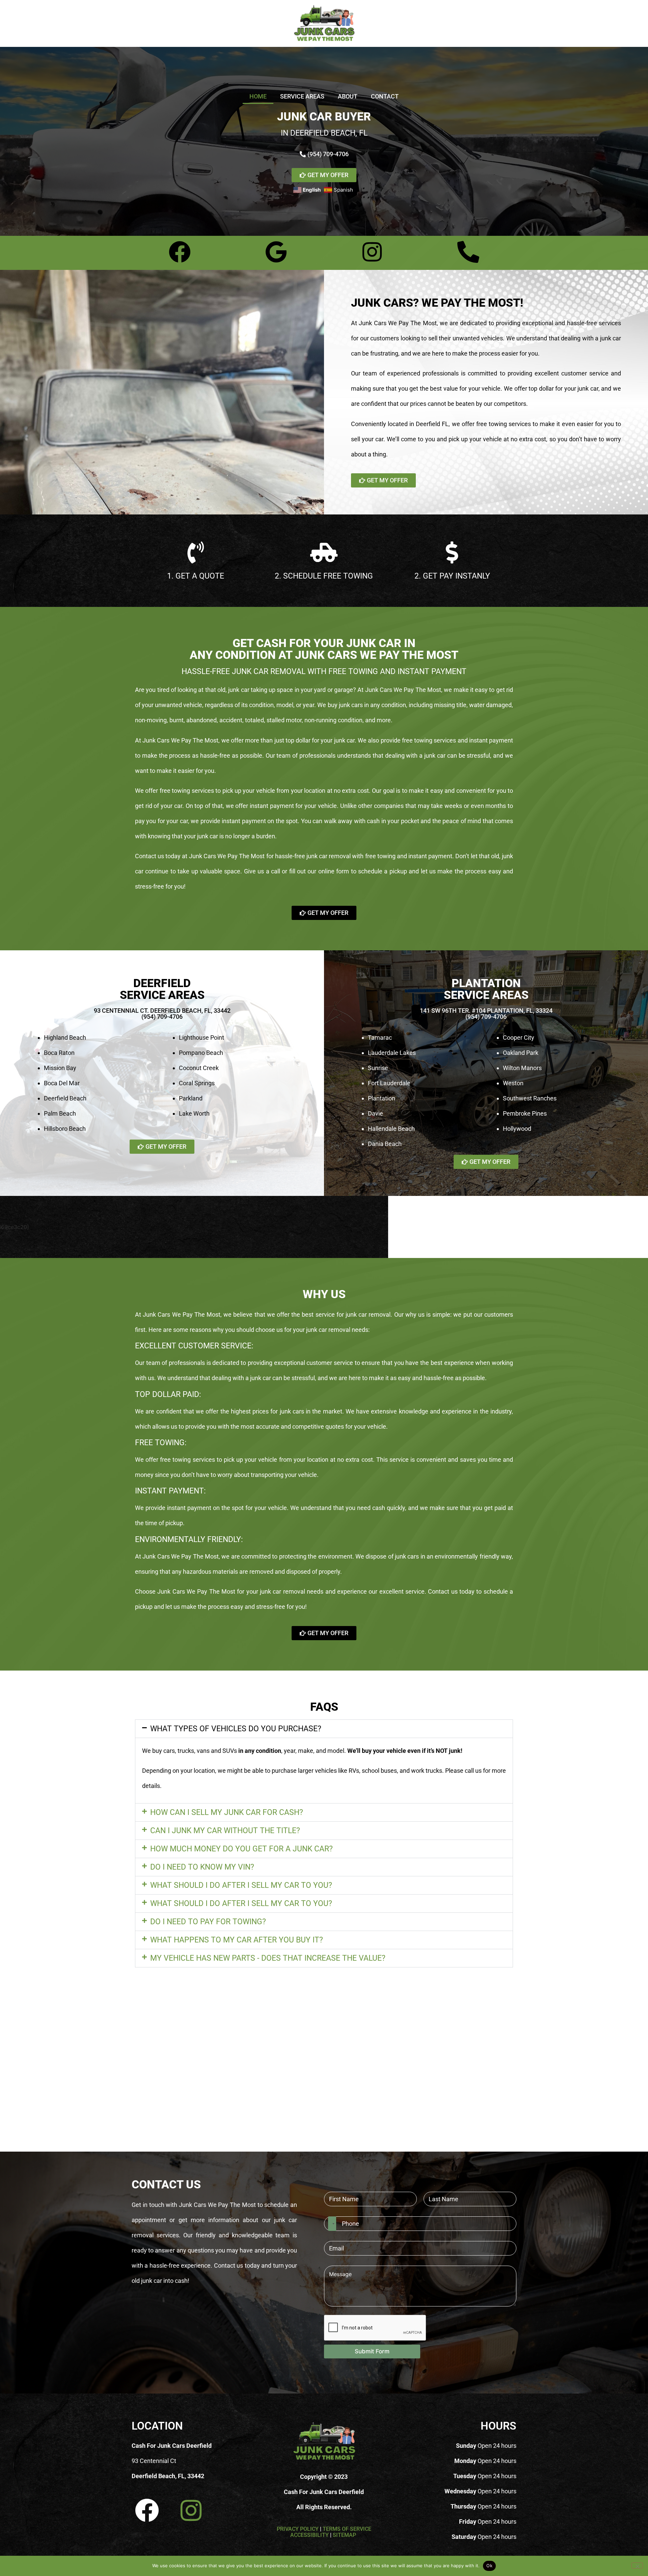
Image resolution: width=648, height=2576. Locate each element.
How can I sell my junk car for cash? (227, 1812)
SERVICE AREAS (302, 96)
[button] (324, 1729)
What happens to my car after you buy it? (237, 1940)
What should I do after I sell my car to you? (241, 1885)
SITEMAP (345, 2535)
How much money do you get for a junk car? (241, 1849)
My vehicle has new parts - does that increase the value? (268, 1958)
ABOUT (348, 96)
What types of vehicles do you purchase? (236, 1729)
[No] (637, 2566)
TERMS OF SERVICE (347, 2529)
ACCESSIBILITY (309, 2535)
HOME (258, 96)
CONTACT (385, 96)
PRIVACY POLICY (298, 2529)
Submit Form (372, 2351)
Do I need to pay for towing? (208, 1922)
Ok (489, 2566)
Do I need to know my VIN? (202, 1867)
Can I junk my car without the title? (225, 1831)
